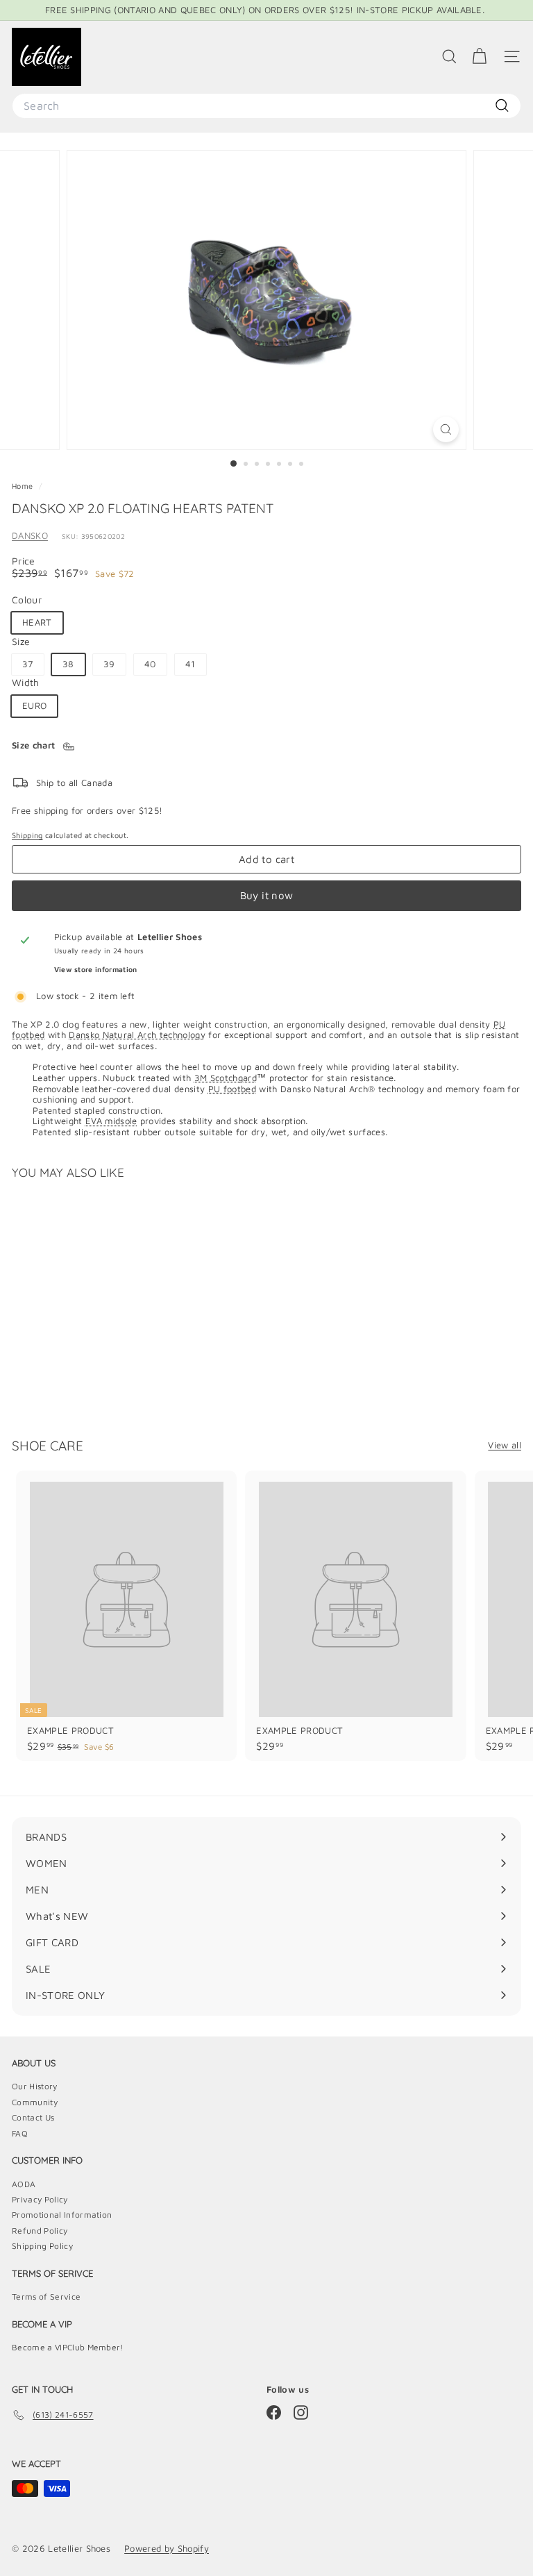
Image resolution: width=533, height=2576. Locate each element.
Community (35, 2102)
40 (150, 664)
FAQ (20, 2133)
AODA (24, 2184)
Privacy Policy (40, 2199)
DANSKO (30, 535)
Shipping (27, 835)
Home (24, 486)
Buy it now (267, 895)
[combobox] (266, 106)
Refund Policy (40, 2231)
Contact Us (33, 2117)
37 (28, 664)
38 (68, 664)
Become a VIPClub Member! (68, 2347)
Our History (35, 2086)
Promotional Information (62, 2215)
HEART (37, 622)
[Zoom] (446, 429)
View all (505, 1445)
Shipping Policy (42, 2246)
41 (191, 664)
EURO (34, 705)
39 (109, 664)
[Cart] (479, 57)
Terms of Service (46, 2297)
